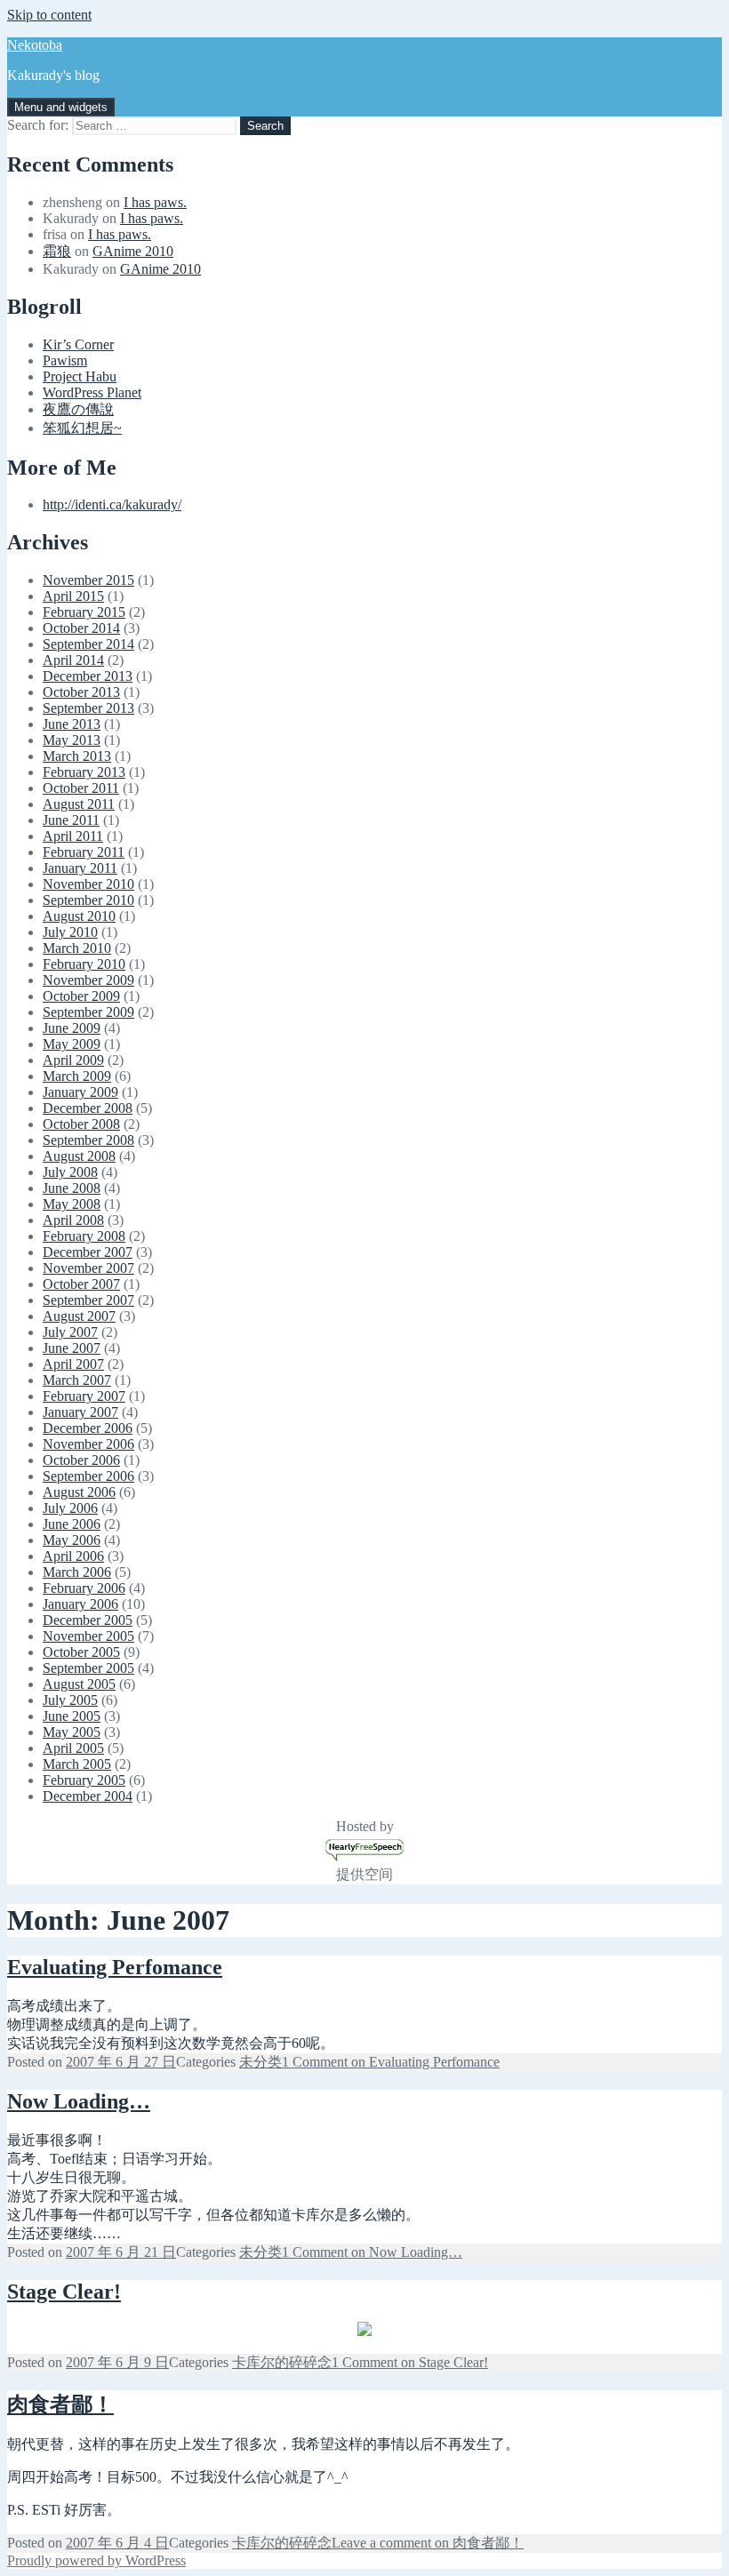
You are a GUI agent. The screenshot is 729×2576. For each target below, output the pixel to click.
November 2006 (88, 1444)
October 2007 (81, 1284)
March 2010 (77, 948)
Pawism (65, 360)
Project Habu (80, 376)
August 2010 (79, 916)
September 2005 (88, 1668)
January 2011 (80, 868)
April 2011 (73, 836)
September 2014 (88, 644)
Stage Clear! (64, 2292)
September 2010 (88, 900)
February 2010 (84, 964)
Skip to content (49, 15)
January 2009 (80, 1092)
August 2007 (79, 1316)
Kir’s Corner (78, 344)
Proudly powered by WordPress (96, 2560)
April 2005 (73, 1748)
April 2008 (73, 1220)
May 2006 (72, 1540)
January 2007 (80, 1412)
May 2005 (72, 1732)
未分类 (260, 2062)
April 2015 (73, 596)
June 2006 (72, 1524)
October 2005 (81, 1652)
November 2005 (88, 1636)
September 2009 (88, 1012)
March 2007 (77, 1380)
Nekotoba (35, 45)
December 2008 (88, 1108)
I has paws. (155, 202)
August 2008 (79, 1156)
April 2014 (73, 660)
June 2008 (72, 1188)
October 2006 (81, 1460)
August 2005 (79, 1684)
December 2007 (88, 1252)
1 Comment (391, 2062)
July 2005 (70, 1700)
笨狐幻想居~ (82, 428)
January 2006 (80, 1604)
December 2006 (88, 1428)
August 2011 (79, 804)
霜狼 (57, 251)
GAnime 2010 (133, 251)
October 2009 (81, 996)
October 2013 (81, 692)
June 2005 (72, 1716)
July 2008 (70, 1172)
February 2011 (84, 852)
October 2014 (81, 628)
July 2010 (70, 932)
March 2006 (77, 1572)
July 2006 (70, 1508)
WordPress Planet (92, 392)
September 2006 (88, 1476)
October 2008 (81, 1124)
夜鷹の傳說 (78, 409)
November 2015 (88, 580)
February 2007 (84, 1396)
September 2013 (88, 708)
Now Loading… (79, 2101)
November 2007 (88, 1268)
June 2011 (71, 820)
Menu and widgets (61, 107)
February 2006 (84, 1588)
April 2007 (73, 1364)
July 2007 (70, 1332)
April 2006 (73, 1556)
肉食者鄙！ (60, 2404)
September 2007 (88, 1300)
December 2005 (88, 1620)
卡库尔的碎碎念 (282, 2362)
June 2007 (72, 1348)
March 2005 (77, 1764)
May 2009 (72, 1044)
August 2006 (79, 1492)
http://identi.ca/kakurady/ (112, 504)
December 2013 (88, 676)
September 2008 (88, 1140)
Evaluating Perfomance (115, 1967)
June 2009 (72, 1028)
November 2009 (88, 980)
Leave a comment (428, 2543)
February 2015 (84, 612)
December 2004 (88, 1796)
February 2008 (84, 1236)
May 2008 (72, 1204)
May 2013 (72, 740)
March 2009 (77, 1076)
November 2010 (88, 884)
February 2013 (84, 772)
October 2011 (81, 788)
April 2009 (73, 1060)
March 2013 (77, 756)
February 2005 (84, 1780)
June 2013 (72, 724)
